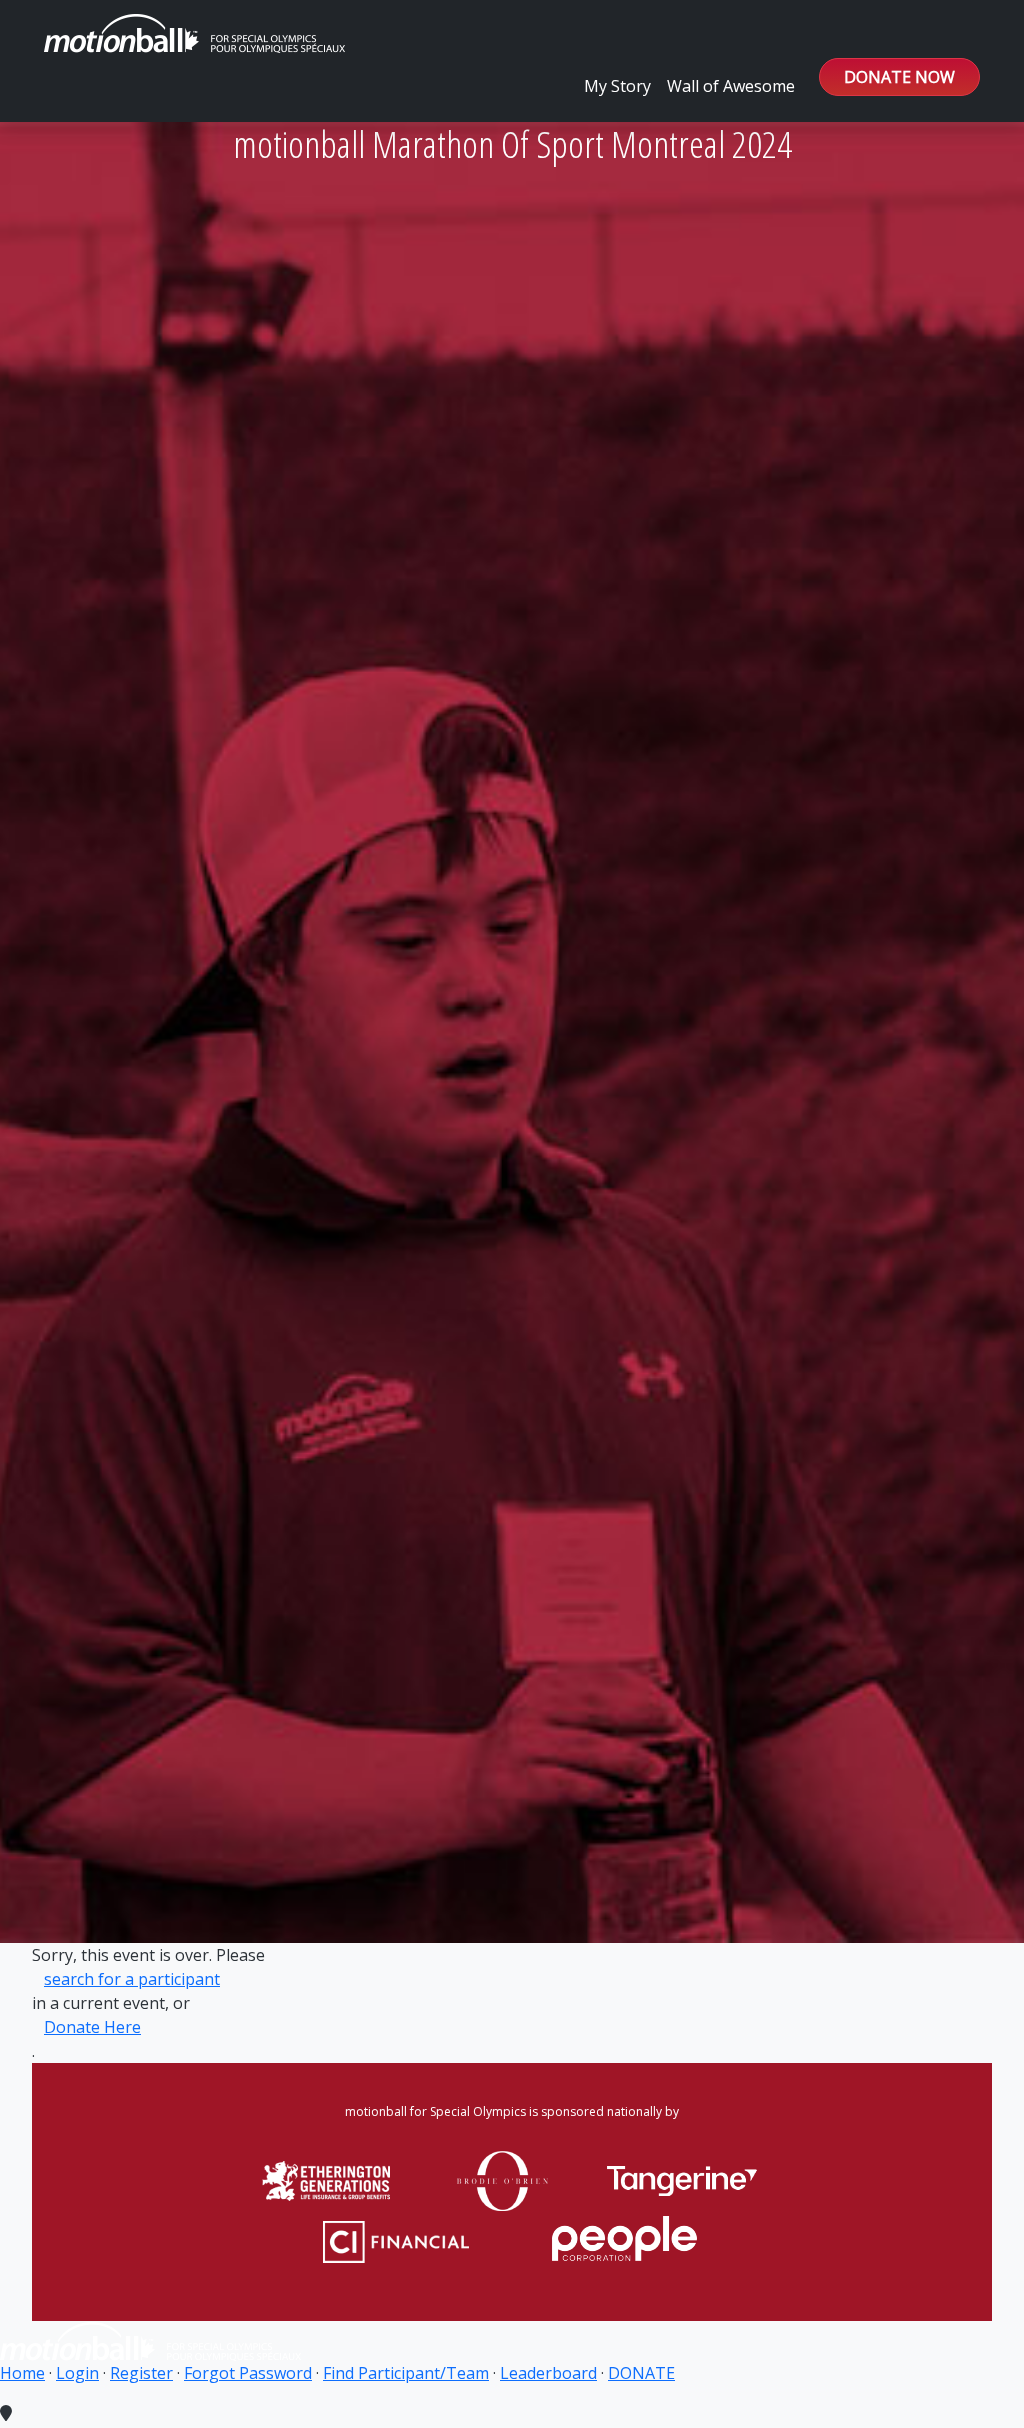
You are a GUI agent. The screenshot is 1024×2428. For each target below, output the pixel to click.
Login (77, 2373)
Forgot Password (248, 2373)
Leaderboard (548, 2373)
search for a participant (132, 1979)
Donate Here (92, 2027)
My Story (617, 86)
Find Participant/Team (406, 2373)
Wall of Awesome (731, 86)
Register (141, 2373)
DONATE (641, 2373)
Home (22, 2373)
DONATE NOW (899, 77)
